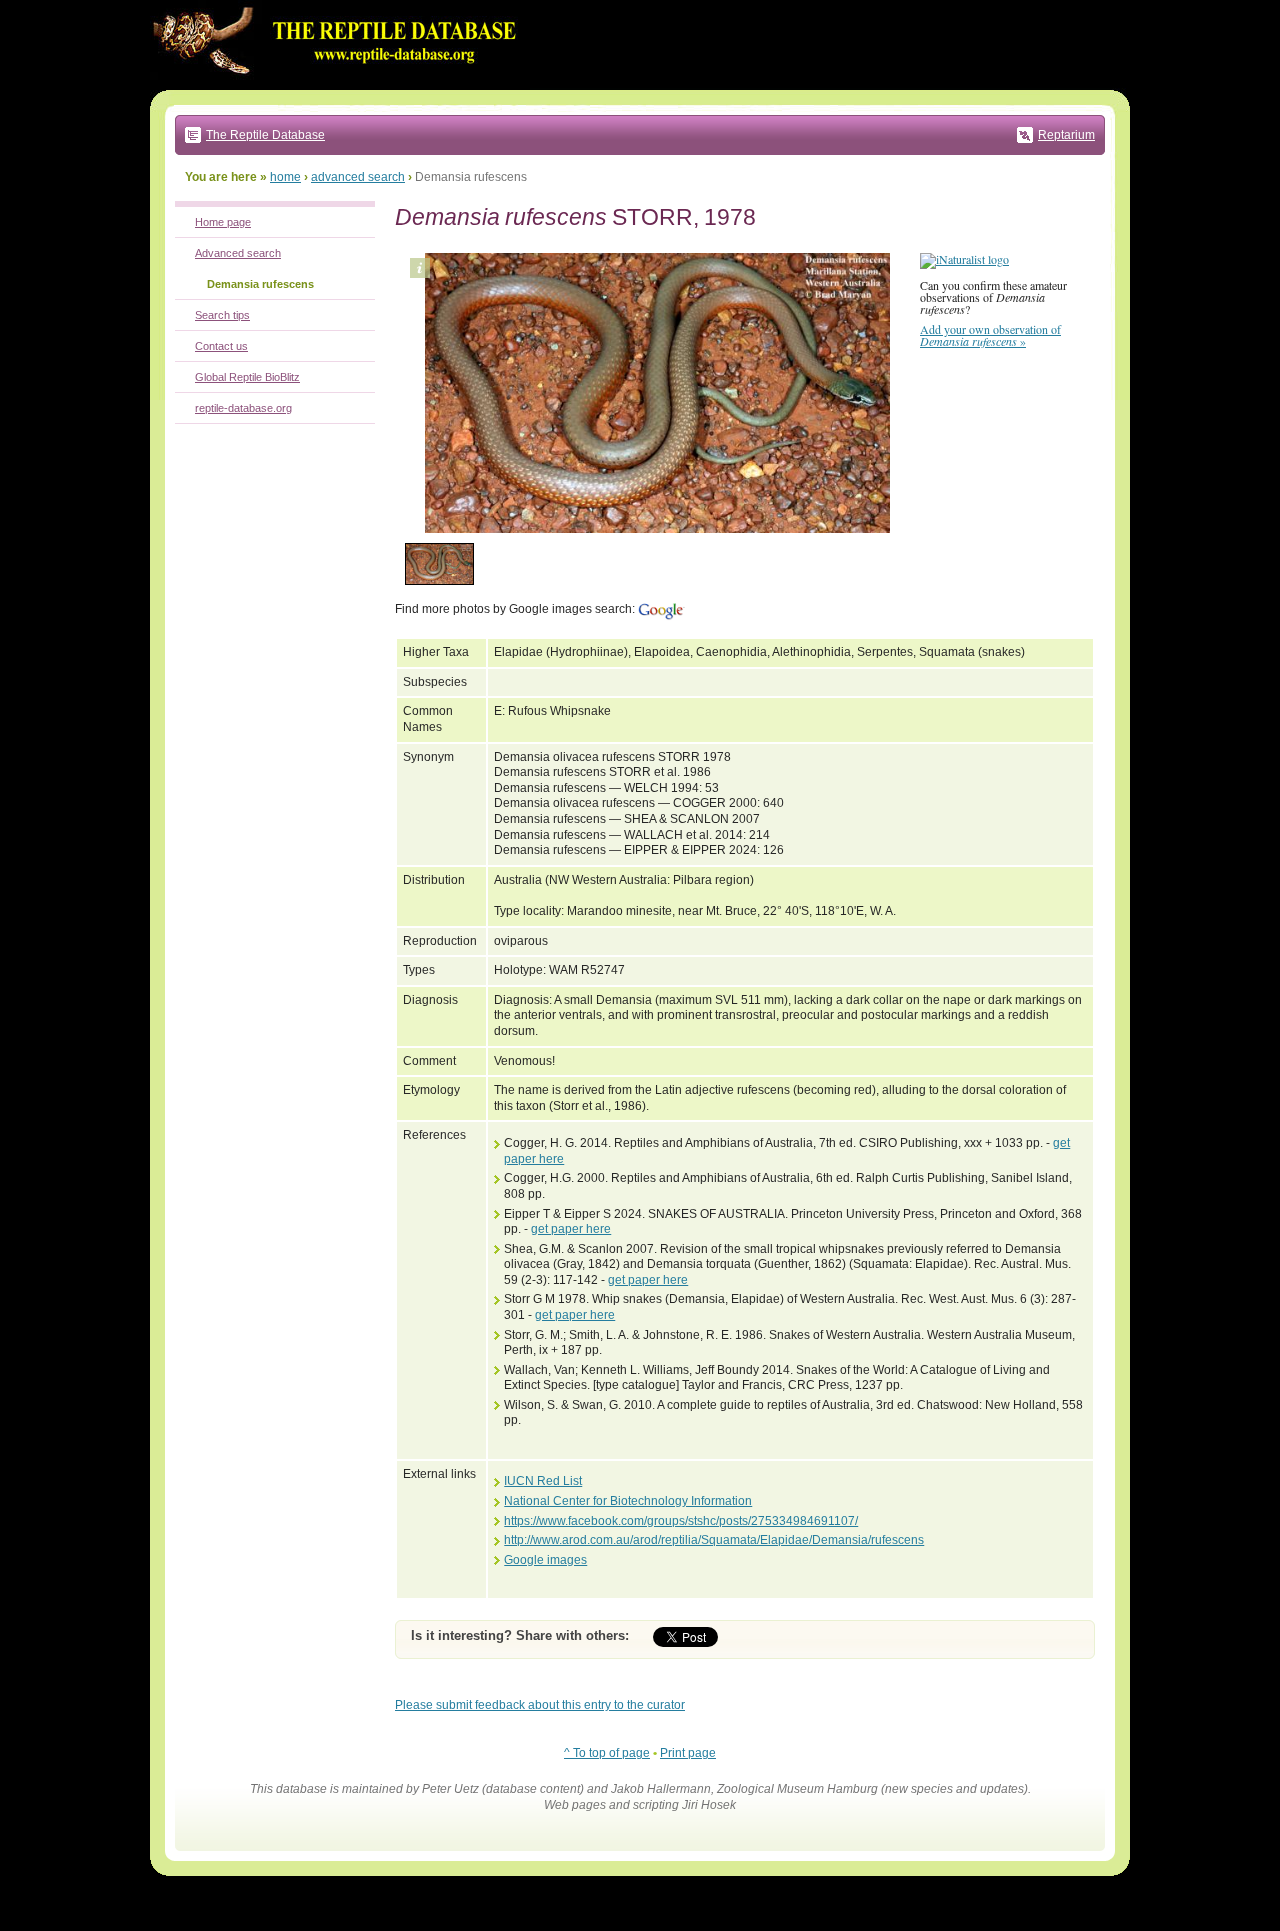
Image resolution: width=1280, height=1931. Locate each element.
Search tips (222, 315)
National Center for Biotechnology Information (628, 1501)
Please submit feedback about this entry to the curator (540, 1705)
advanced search (358, 177)
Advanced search (238, 253)
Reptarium (1066, 135)
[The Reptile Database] (340, 86)
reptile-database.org (243, 408)
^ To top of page (607, 1753)
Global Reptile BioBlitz (247, 377)
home (285, 177)
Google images (545, 1560)
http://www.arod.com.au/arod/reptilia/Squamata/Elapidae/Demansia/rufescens (714, 1540)
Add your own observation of (990, 335)
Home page (223, 222)
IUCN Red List (543, 1481)
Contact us (221, 346)
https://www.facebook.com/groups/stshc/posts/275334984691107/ (681, 1521)
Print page (688, 1753)
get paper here (571, 1229)
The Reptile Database (265, 135)
